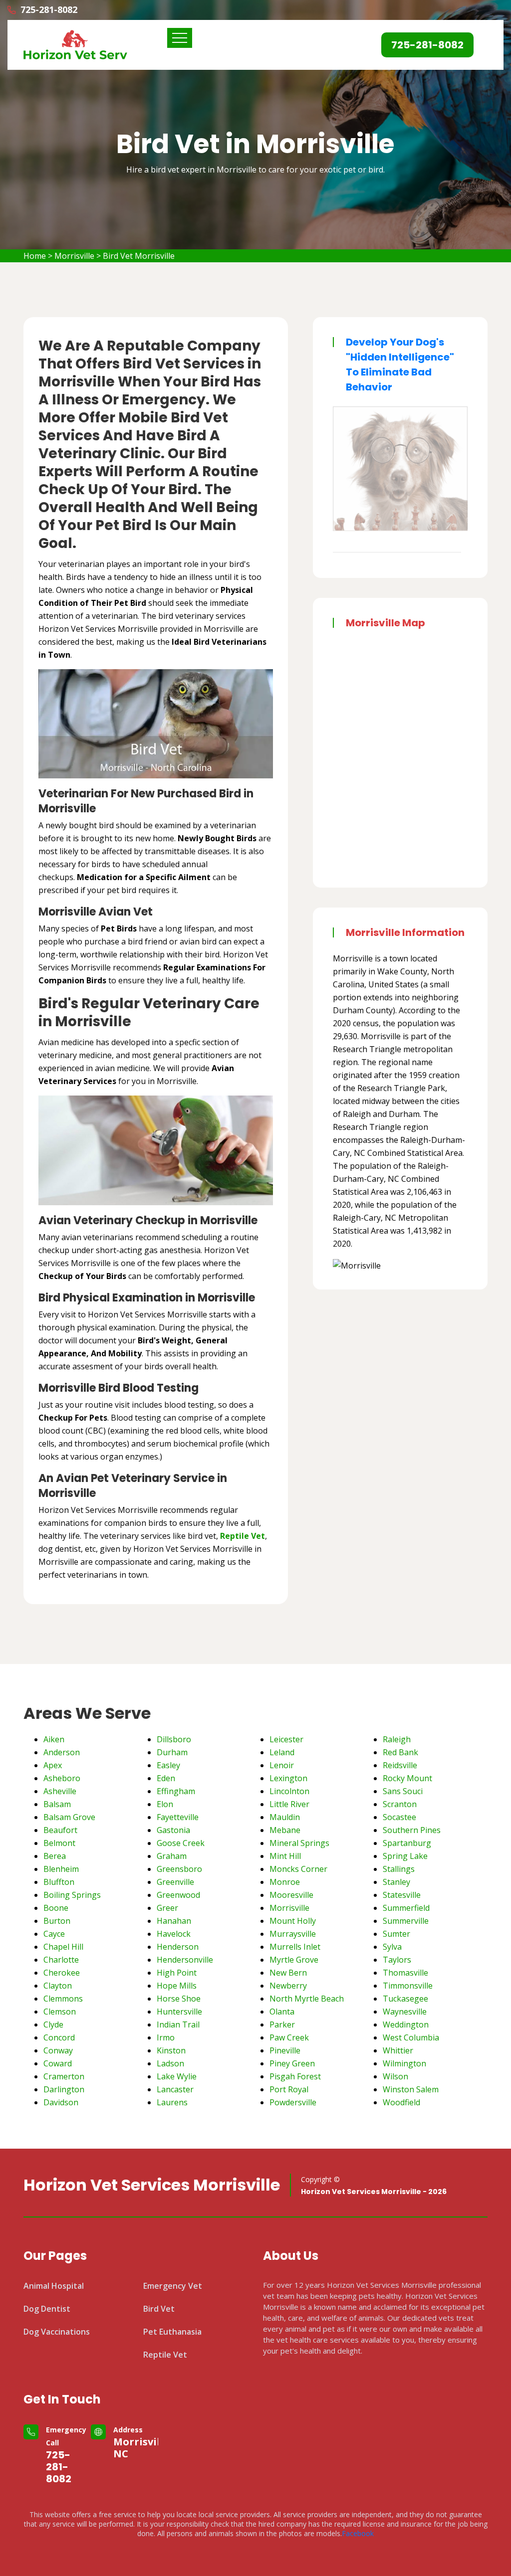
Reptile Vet (165, 2355)
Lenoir (282, 1765)
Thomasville (405, 1973)
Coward (58, 2063)
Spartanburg (407, 1843)
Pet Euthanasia (172, 2332)
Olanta (282, 2012)
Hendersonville (185, 1960)
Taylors (397, 1960)
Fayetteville (178, 1817)
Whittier (398, 2050)
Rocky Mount (407, 1778)
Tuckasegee (405, 1999)
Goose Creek (181, 1843)
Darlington (64, 2089)
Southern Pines (412, 1830)
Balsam (57, 1804)
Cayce (54, 1934)
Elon (165, 1804)
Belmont (59, 1843)
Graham (172, 1856)
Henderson (178, 1947)
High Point (177, 1973)
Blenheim (61, 1869)
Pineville (285, 2050)
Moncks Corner (298, 1869)
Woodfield (401, 2102)
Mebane (285, 1830)
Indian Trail (178, 2024)
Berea (55, 1856)
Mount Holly (293, 1921)
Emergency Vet (173, 2286)
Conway (58, 2050)
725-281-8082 (59, 2467)
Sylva (392, 1947)
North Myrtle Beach (307, 1999)
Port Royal (289, 2089)
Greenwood (178, 1895)
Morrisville (74, 256)
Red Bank (400, 1752)
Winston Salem (411, 2089)
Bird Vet (159, 2309)
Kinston (171, 2050)
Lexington (288, 1778)
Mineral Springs (299, 1843)
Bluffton (59, 1882)
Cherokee (62, 1973)
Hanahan (174, 1921)
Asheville (60, 1791)
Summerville (406, 1921)
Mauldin (285, 1817)
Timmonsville (408, 1986)
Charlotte (61, 1960)
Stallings (399, 1869)
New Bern (288, 1973)
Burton (57, 1921)
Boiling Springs (72, 1895)
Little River (289, 1804)
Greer (167, 1908)
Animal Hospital (54, 2286)
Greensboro (179, 1869)
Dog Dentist (47, 2309)
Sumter (396, 1934)
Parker (282, 2024)
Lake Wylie (177, 2076)
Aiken (54, 1739)
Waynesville (405, 2012)
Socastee (399, 1817)
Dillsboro (174, 1739)
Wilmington (404, 2063)
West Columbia (411, 2037)
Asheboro (62, 1778)
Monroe (285, 1882)
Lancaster (175, 2089)
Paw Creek (289, 2037)
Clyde (53, 2024)
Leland (282, 1752)
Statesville (402, 1895)
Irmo (166, 2037)
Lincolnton (289, 1791)
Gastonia (173, 1830)
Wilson (395, 2076)
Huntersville (179, 2012)
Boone (56, 1908)
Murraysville (293, 1934)
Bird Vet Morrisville (139, 256)
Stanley (396, 1882)
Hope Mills (177, 1986)
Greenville (175, 1882)
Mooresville (291, 1895)
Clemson (60, 2012)
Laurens (172, 2102)
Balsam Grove (69, 1817)
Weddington (406, 2024)
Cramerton (64, 2076)
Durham (172, 1752)
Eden (166, 1778)
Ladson (170, 2063)
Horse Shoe (179, 1999)
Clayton (58, 1986)
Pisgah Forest (295, 2076)
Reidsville (400, 1765)
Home (35, 256)
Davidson (61, 2102)
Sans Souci (403, 1791)
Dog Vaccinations (57, 2332)
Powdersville (293, 2102)
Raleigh (397, 1739)
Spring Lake (405, 1856)
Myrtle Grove (294, 1960)
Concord (59, 2037)
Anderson (62, 1752)
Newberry (288, 1986)
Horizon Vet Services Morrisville (152, 2185)
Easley (168, 1765)
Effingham (176, 1791)
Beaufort (60, 1830)
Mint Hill (285, 1856)
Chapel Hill (63, 1947)
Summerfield (406, 1908)
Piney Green (292, 2063)
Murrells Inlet (295, 1947)
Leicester (286, 1739)
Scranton (400, 1804)
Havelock (174, 1934)
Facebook (358, 2533)
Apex (53, 1765)
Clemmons (63, 1999)
